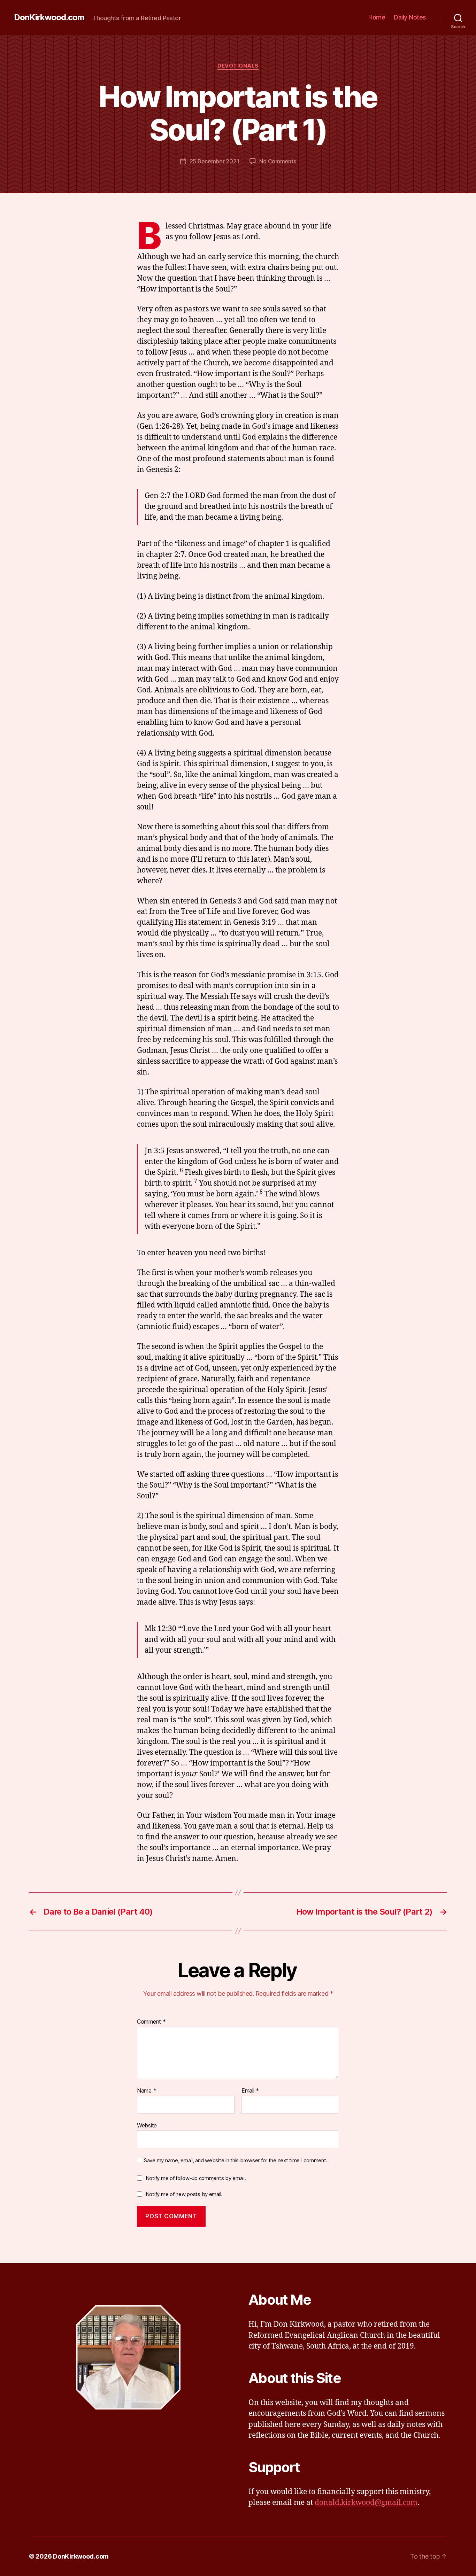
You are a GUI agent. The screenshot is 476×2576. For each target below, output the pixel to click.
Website (147, 2125)
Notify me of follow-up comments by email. (196, 2178)
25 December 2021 (214, 161)
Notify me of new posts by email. (184, 2194)
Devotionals (238, 66)
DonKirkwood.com (49, 17)
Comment (151, 2022)
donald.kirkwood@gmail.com (366, 2503)
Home (377, 17)
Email (250, 2091)
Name (147, 2091)
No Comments (278, 161)
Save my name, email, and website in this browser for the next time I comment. (236, 2160)
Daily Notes (410, 17)
